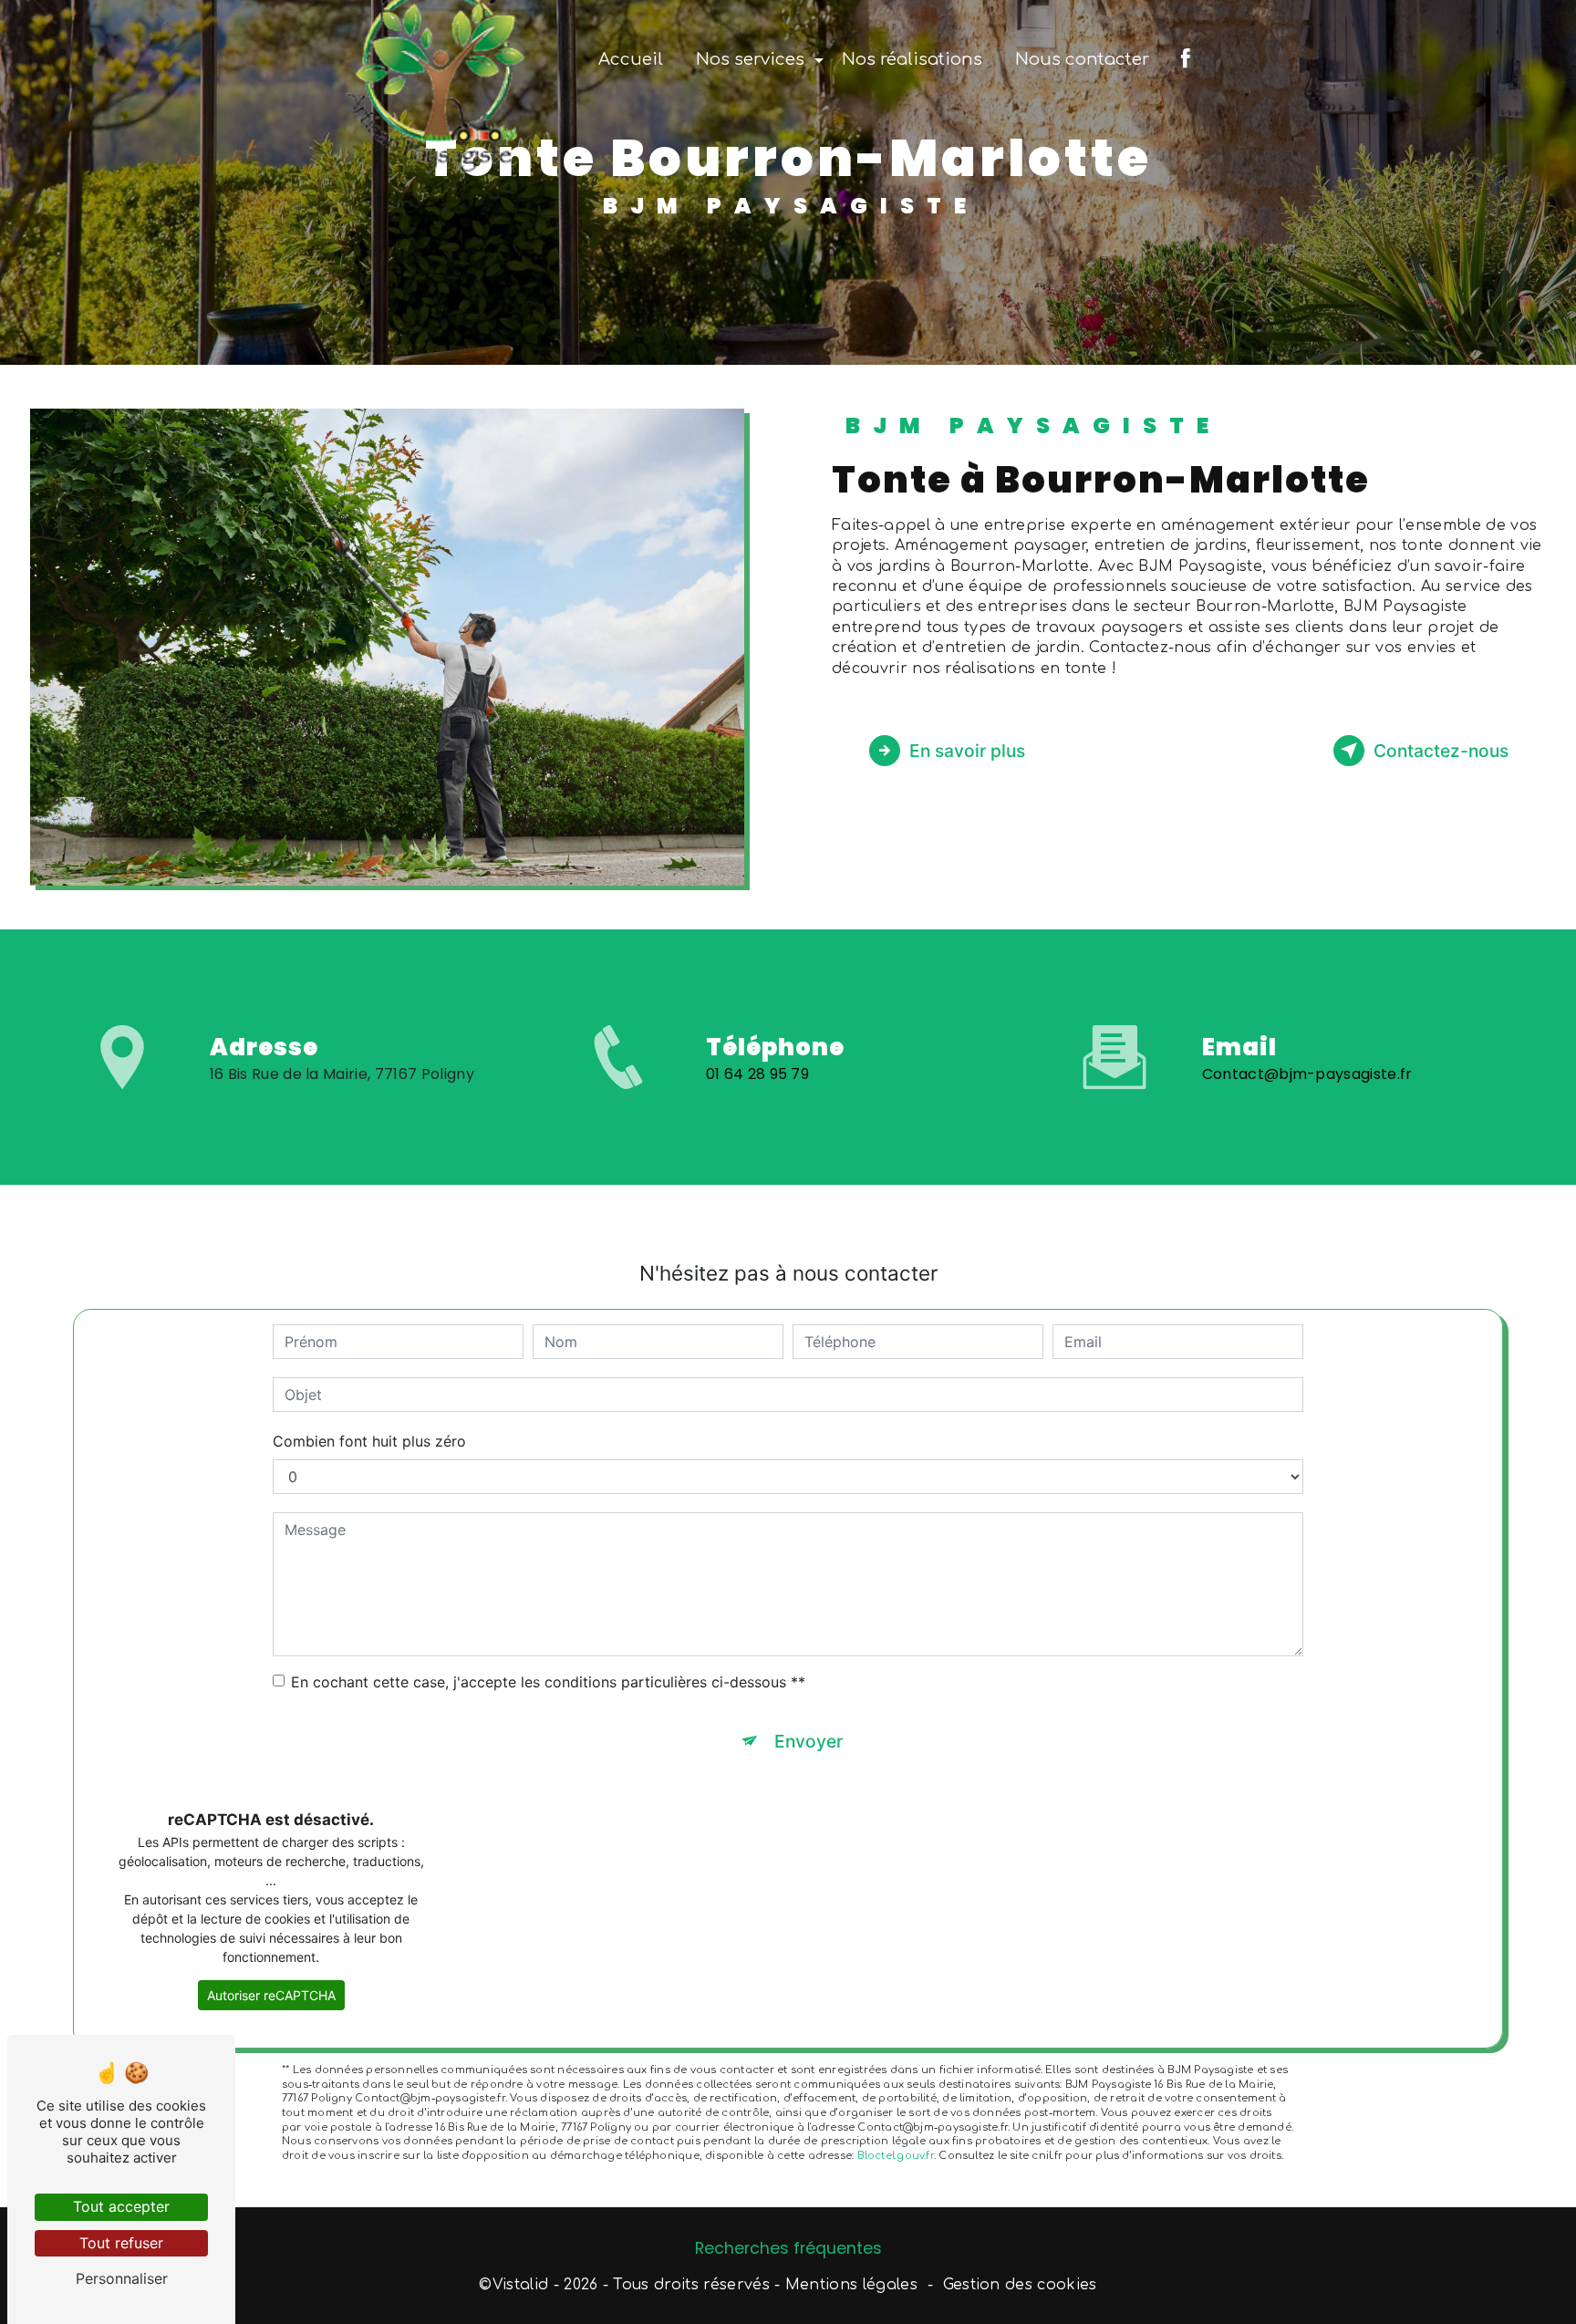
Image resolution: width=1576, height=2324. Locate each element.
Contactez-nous (1441, 751)
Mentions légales (851, 2285)
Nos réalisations (912, 59)
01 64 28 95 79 (758, 1074)
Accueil (631, 59)
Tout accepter (121, 2206)
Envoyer (809, 1741)
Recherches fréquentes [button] (788, 2248)
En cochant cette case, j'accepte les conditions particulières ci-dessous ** (548, 1682)
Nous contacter (1082, 59)
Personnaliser (122, 2278)
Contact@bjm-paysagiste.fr (1307, 1074)
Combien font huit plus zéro (369, 1441)
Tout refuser (121, 2243)
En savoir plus (967, 751)
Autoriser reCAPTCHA (271, 1995)
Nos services (750, 59)
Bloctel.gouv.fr (896, 2156)
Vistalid (521, 2285)
